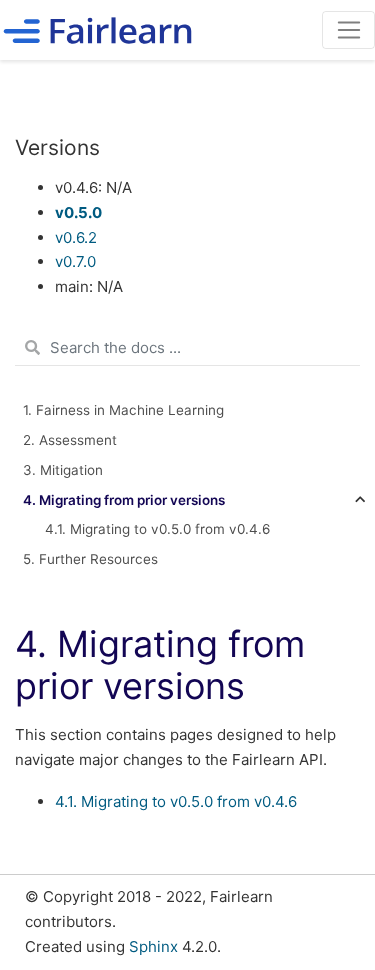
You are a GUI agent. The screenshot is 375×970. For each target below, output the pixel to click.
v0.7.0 (75, 261)
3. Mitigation (63, 470)
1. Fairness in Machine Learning (123, 410)
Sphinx (153, 946)
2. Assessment (70, 440)
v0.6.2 (76, 237)
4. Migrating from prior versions (124, 500)
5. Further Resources (90, 559)
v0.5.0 (78, 212)
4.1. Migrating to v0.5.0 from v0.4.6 (176, 801)
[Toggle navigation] (348, 30)
